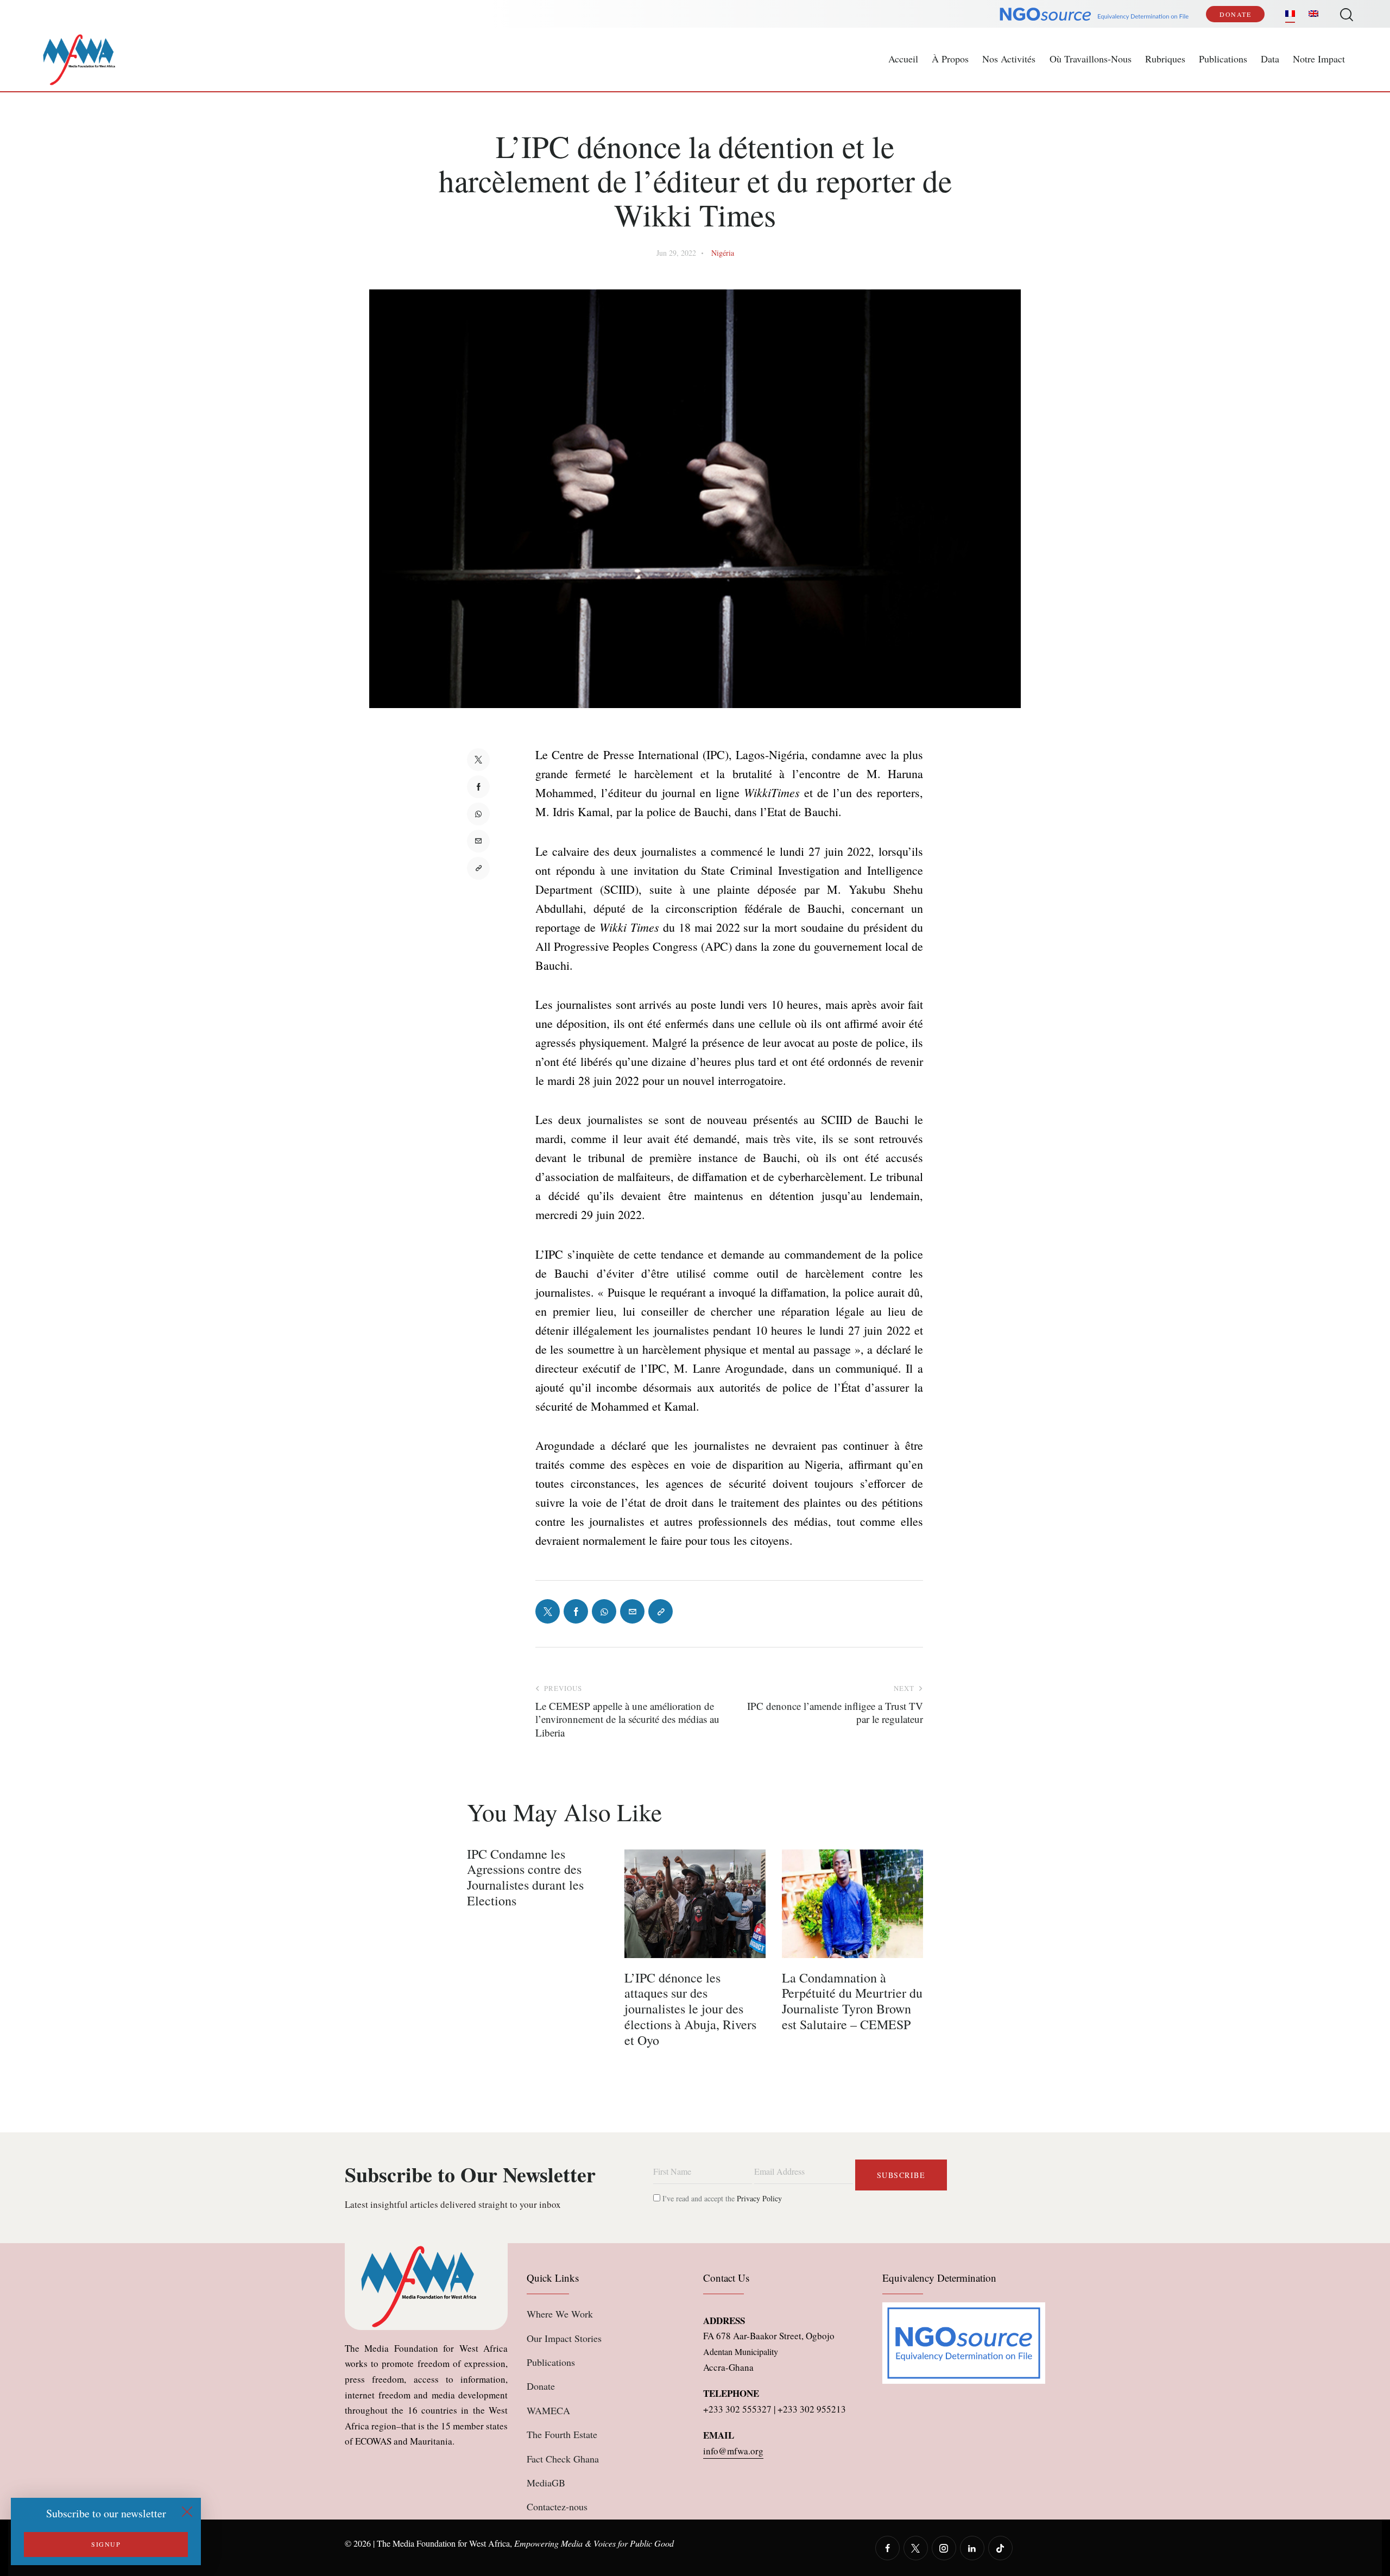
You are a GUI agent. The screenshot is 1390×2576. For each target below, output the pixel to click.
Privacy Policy (759, 2198)
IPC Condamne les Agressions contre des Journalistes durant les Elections (525, 1877)
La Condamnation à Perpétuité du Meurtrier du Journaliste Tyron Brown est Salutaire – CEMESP (852, 2001)
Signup (106, 2544)
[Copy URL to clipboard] (478, 868)
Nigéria (723, 253)
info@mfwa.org (733, 2451)
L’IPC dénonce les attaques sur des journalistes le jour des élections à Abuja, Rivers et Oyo (690, 2009)
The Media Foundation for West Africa (443, 2543)
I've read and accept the (721, 2198)
